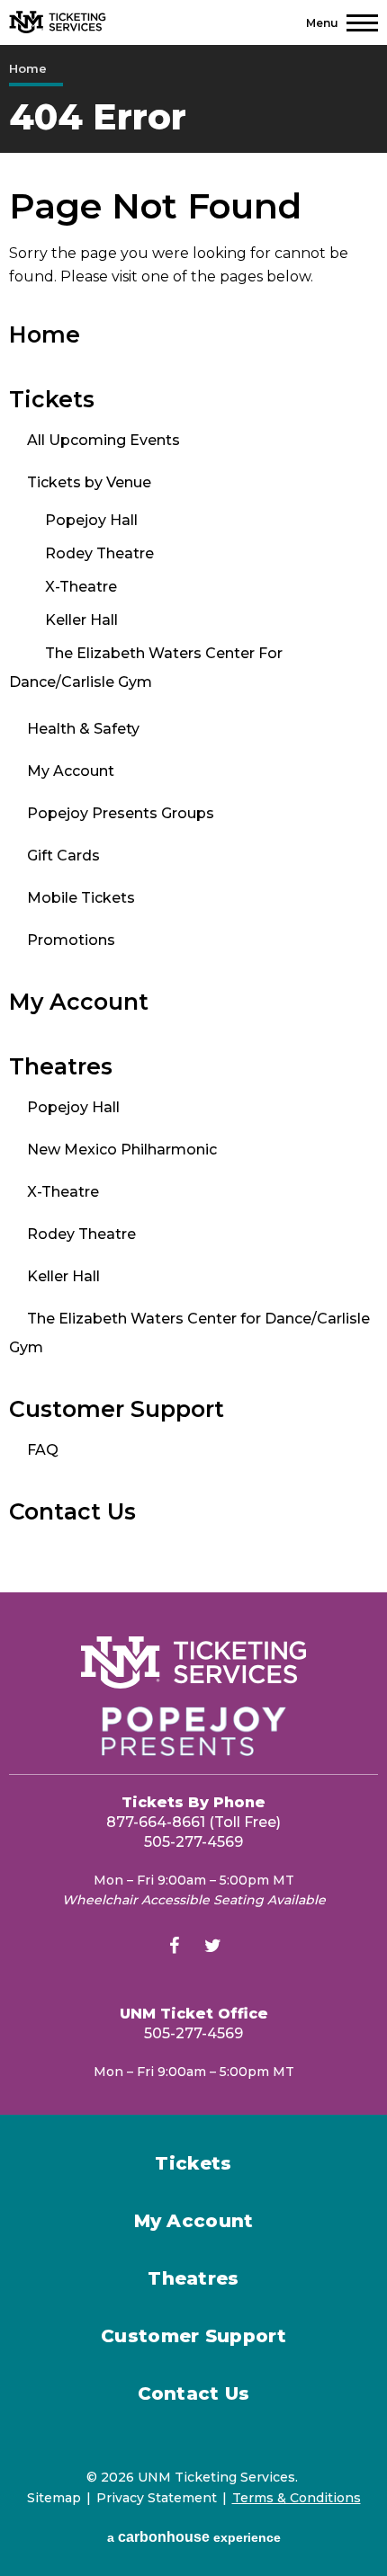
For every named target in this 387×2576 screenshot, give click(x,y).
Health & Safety (83, 729)
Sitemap (54, 2498)
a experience (194, 2537)
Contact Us (72, 1511)
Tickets (52, 399)
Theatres (61, 1066)
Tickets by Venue (89, 482)
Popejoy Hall (91, 520)
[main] (193, 819)
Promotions (71, 940)
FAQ (43, 1450)
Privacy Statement (157, 2498)
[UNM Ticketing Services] (58, 22)
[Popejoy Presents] (193, 1731)
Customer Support (117, 1409)
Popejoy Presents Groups (121, 813)
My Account (71, 771)
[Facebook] (175, 1948)
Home (28, 68)
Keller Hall (81, 620)
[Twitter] (213, 1948)
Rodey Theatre (99, 553)
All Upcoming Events (103, 440)
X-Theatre (81, 587)
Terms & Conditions (297, 2498)
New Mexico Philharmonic (122, 1150)
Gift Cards (63, 856)
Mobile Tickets (81, 898)
